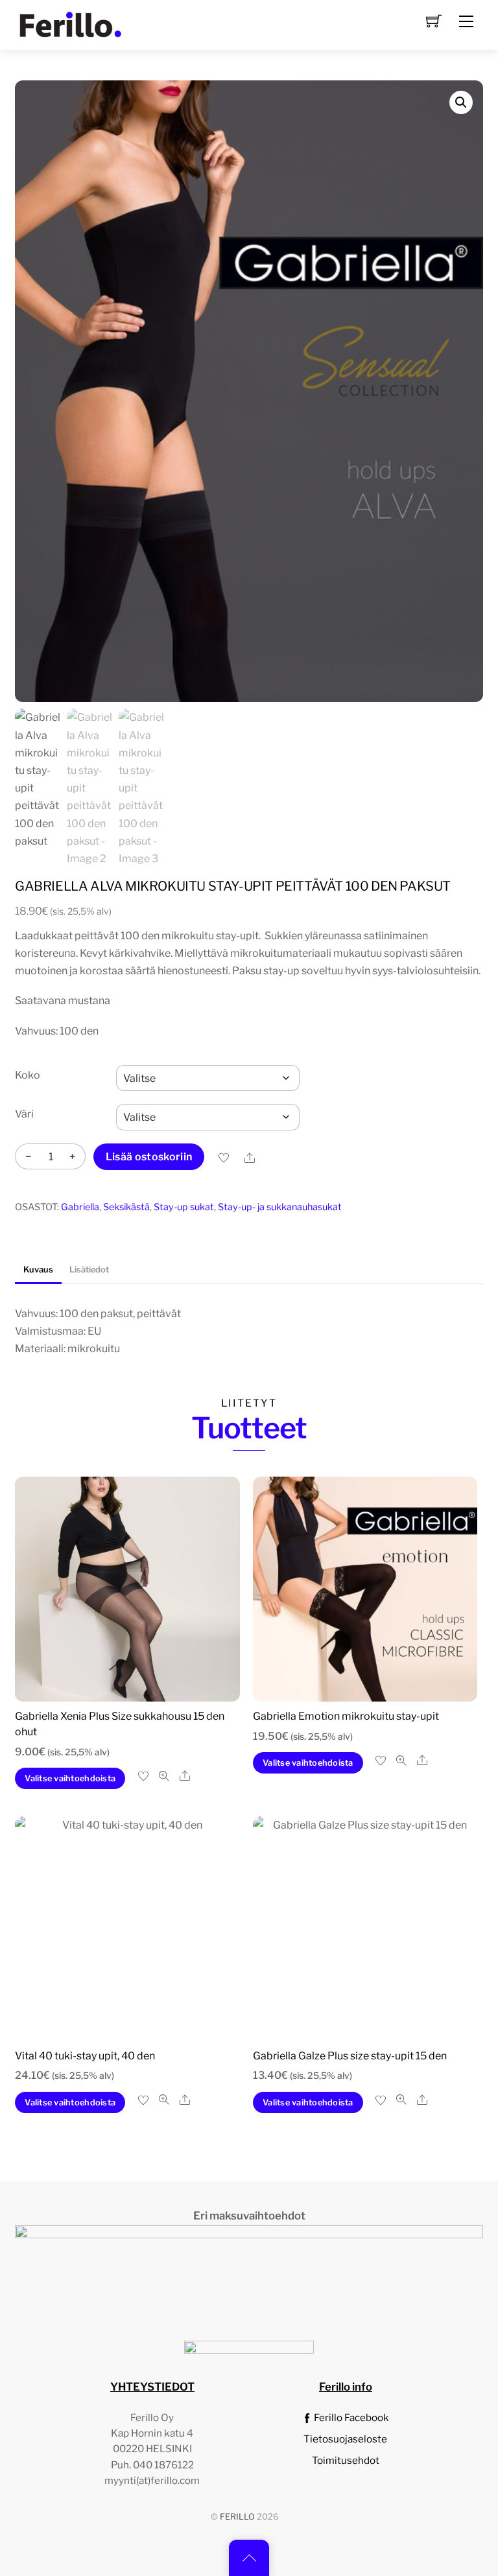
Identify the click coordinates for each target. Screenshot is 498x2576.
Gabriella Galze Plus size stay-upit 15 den (350, 2056)
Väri (24, 1114)
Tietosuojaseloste (345, 2439)
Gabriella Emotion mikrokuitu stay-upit (346, 1716)
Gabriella (80, 1207)
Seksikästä (126, 1207)
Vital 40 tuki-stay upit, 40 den (85, 2056)
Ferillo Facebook (350, 2418)
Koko (28, 1075)
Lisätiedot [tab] (89, 1270)
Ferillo (237, 2517)
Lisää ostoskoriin (149, 1157)
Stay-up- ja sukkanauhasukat (280, 1207)
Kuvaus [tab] (38, 1270)
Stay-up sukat (184, 1207)
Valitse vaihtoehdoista (70, 1778)
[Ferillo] (70, 23)
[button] (461, 102)
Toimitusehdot (346, 2460)
